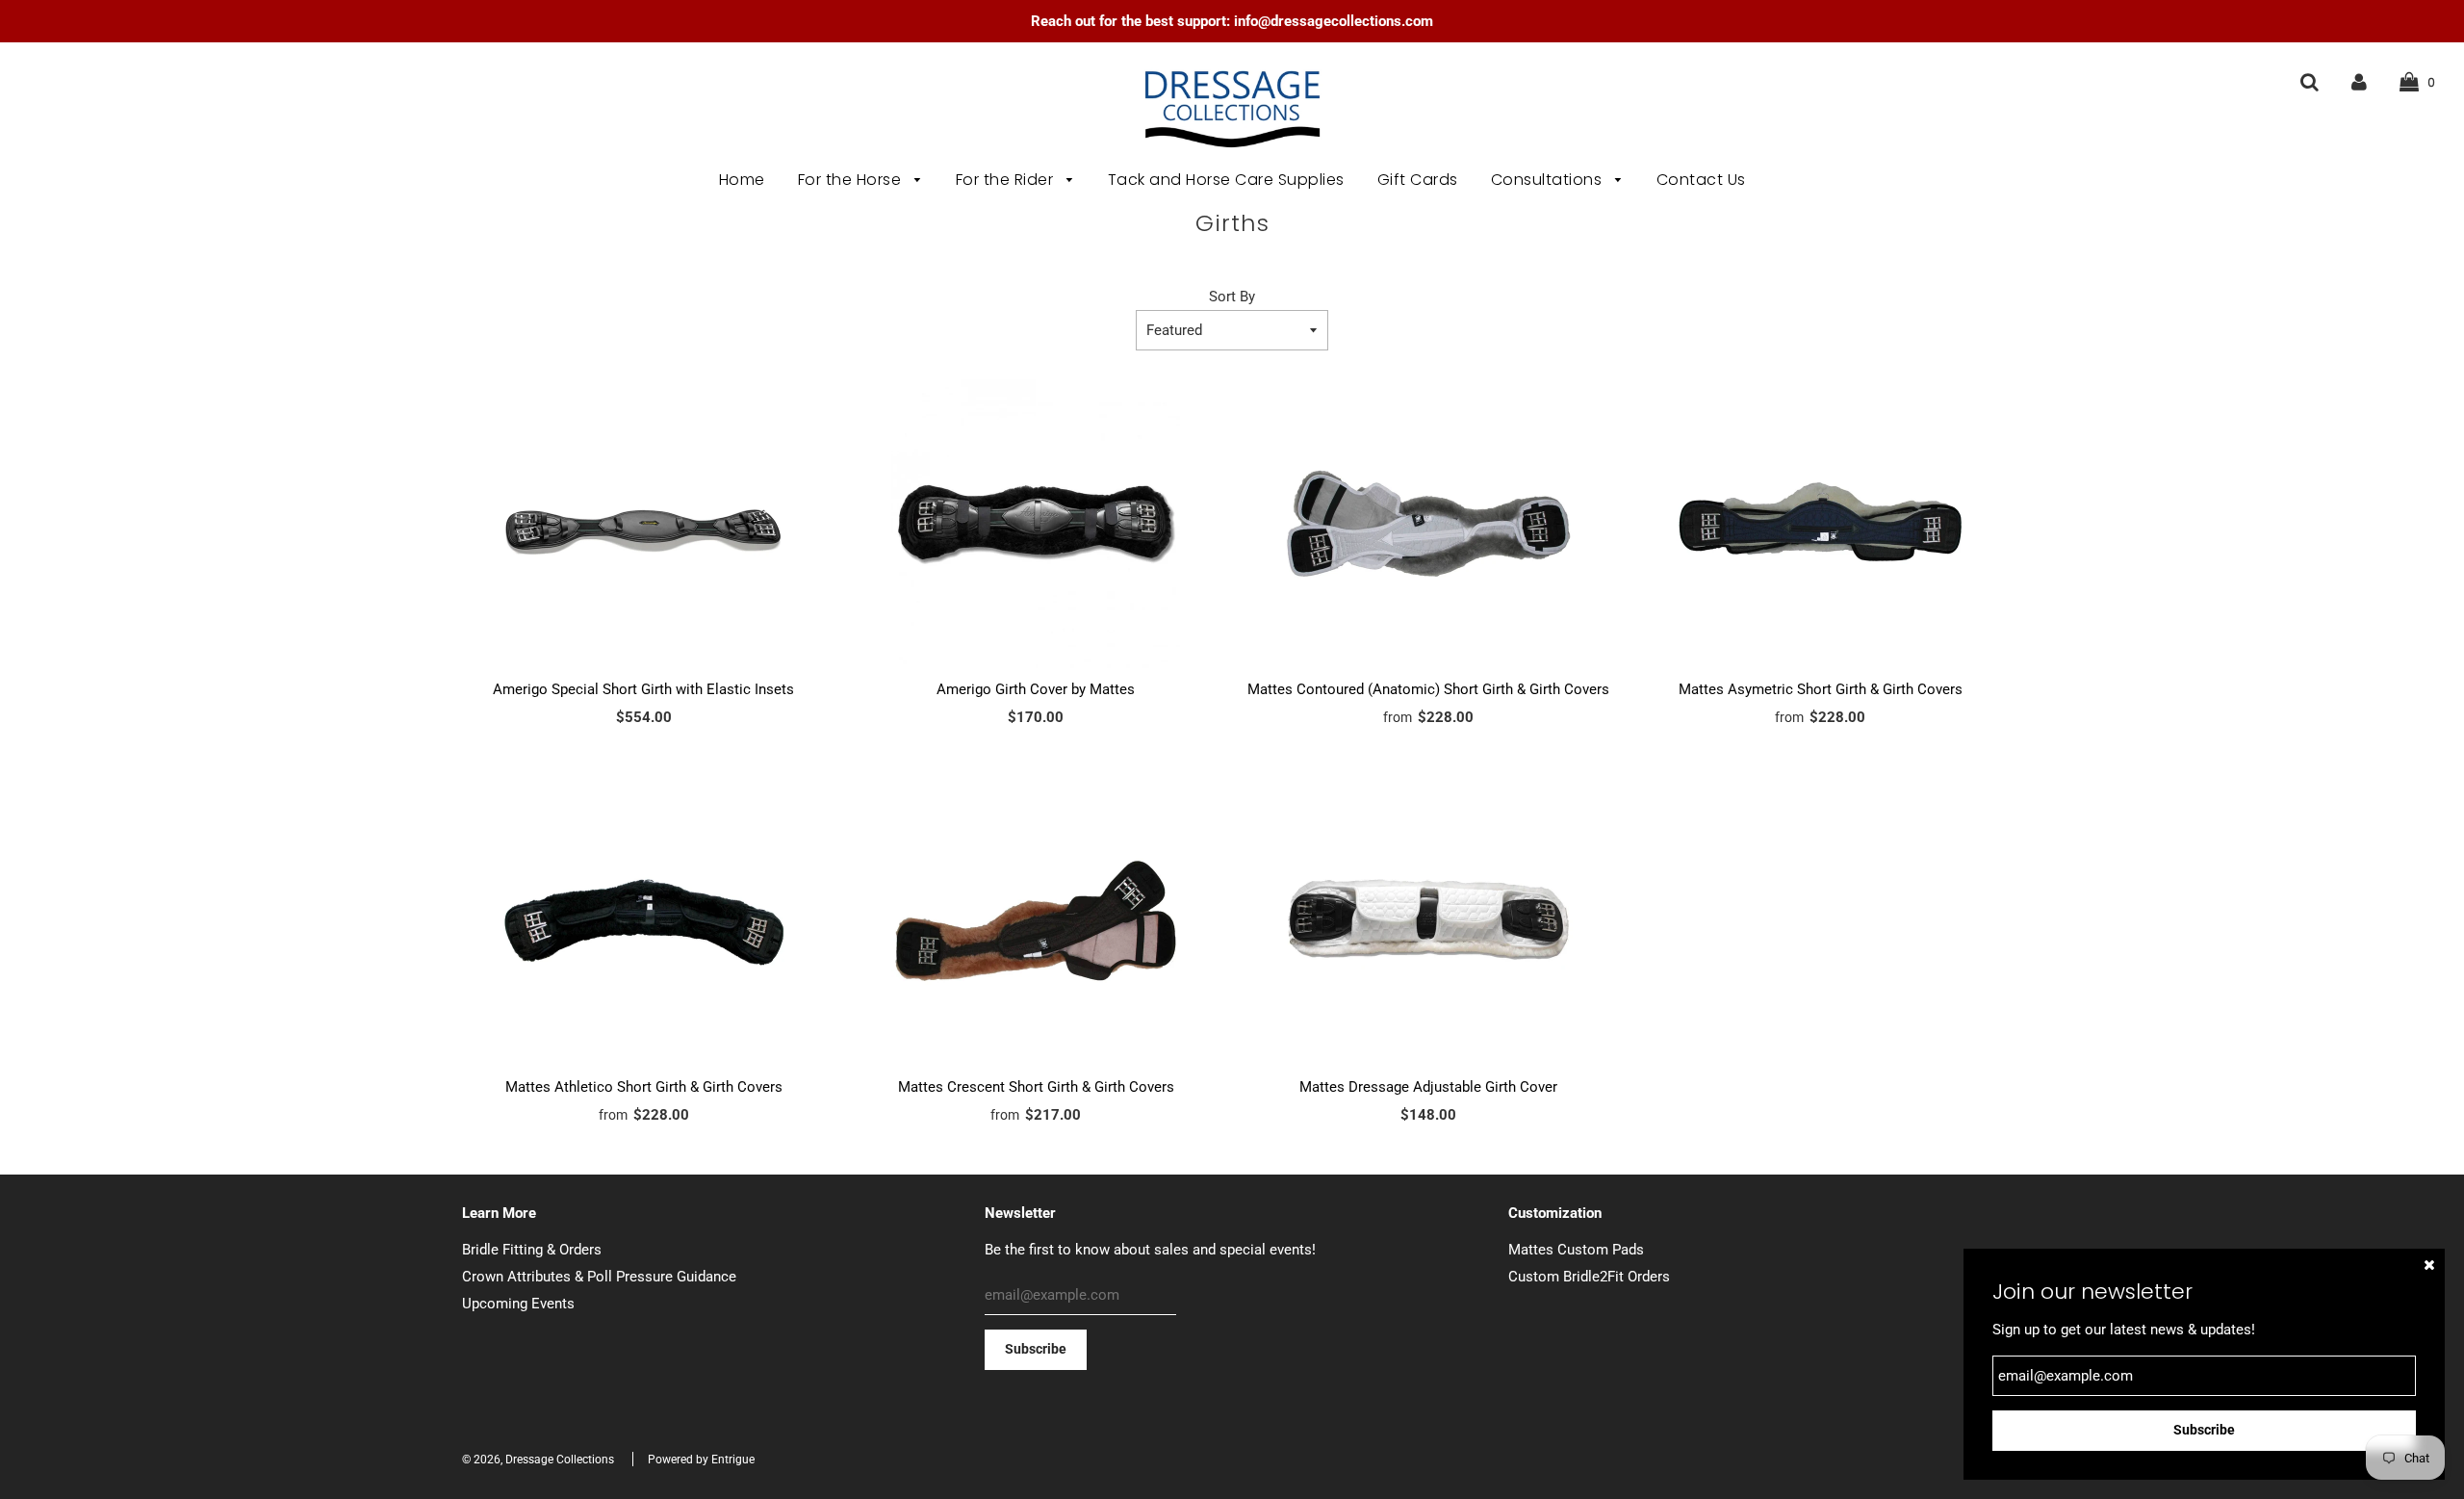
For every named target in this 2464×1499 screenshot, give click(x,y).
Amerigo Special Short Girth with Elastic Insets (643, 689)
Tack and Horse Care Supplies (1226, 180)
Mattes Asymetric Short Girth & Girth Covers (1821, 689)
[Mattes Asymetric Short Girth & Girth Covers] (1821, 524)
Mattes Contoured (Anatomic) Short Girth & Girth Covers (1428, 689)
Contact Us (1701, 180)
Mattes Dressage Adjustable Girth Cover (1428, 1087)
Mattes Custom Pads (1576, 1250)
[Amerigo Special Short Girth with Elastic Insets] (644, 524)
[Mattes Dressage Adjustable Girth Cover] (1428, 921)
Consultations (1549, 180)
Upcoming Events (518, 1304)
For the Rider (1007, 180)
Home (742, 180)
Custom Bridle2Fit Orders (1589, 1277)
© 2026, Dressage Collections (538, 1460)
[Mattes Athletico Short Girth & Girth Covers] (644, 921)
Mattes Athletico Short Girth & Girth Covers (644, 1087)
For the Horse (852, 180)
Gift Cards (1418, 180)
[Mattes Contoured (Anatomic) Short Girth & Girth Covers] (1428, 524)
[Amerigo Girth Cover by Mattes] (1037, 524)
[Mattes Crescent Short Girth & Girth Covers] (1037, 921)
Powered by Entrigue (701, 1460)
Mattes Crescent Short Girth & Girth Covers (1036, 1087)
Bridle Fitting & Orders (532, 1250)
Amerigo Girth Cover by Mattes (1036, 689)
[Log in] (2359, 81)
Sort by (1232, 297)
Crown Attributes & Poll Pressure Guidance (599, 1277)
